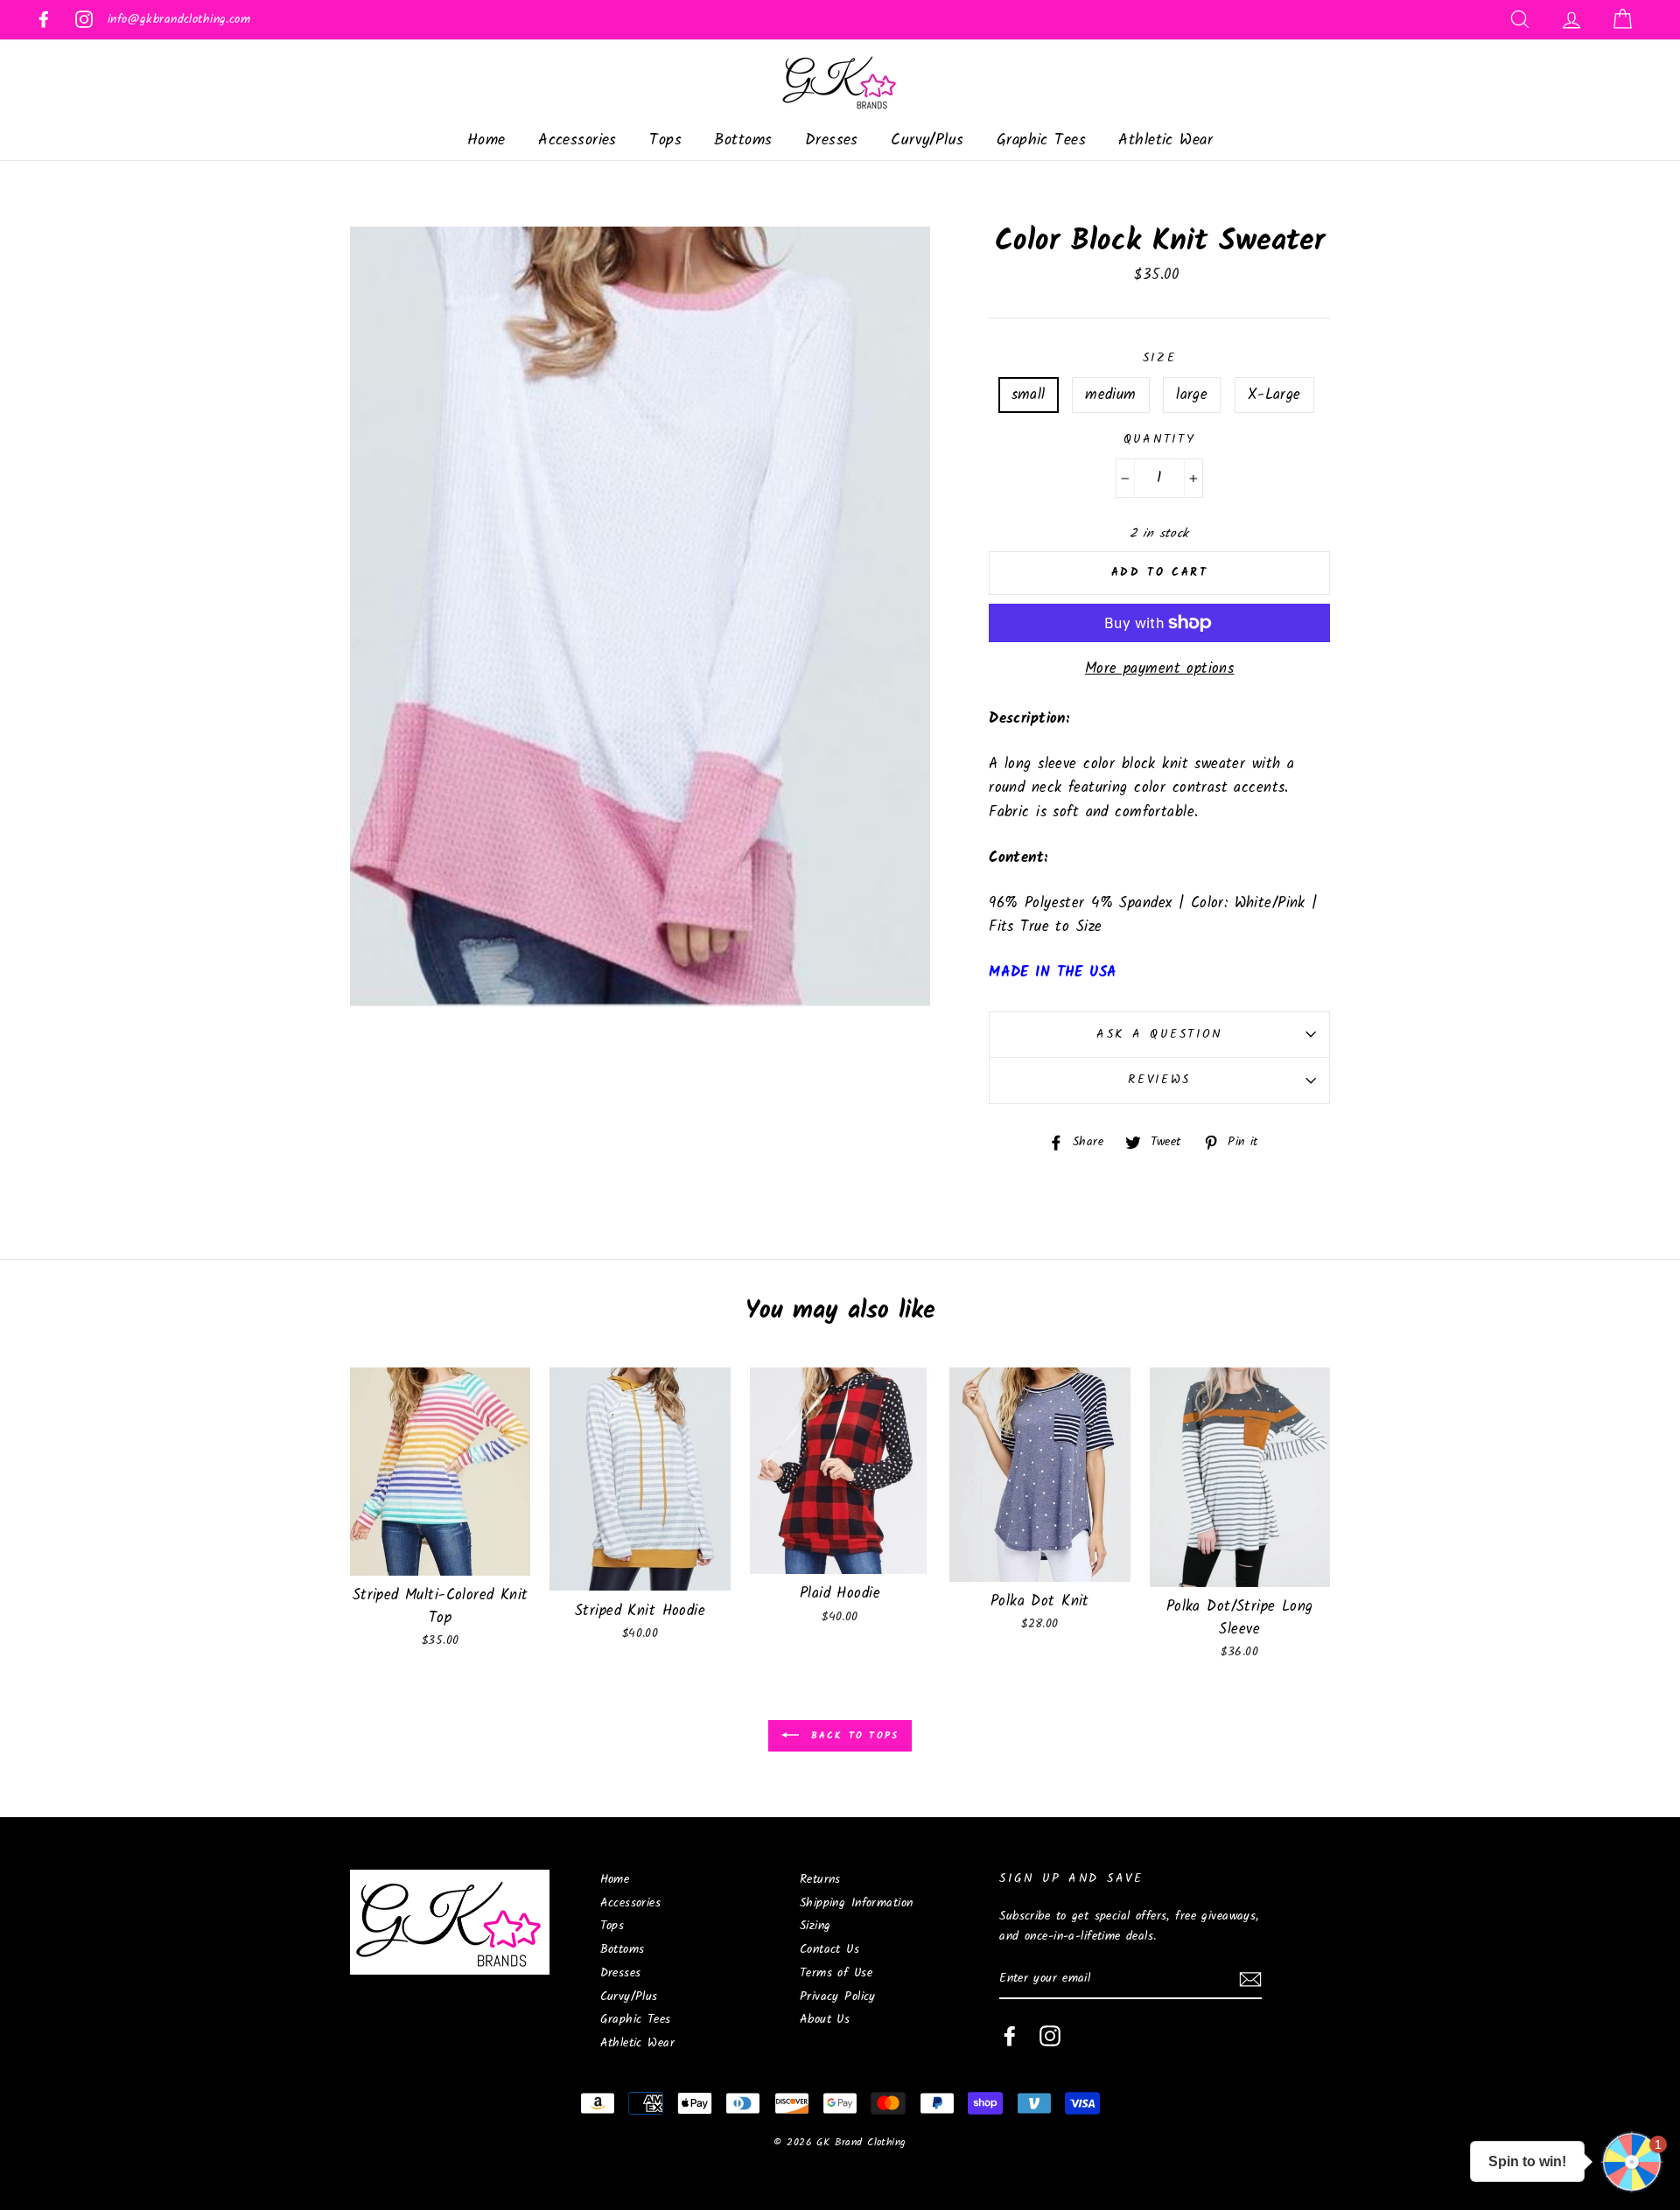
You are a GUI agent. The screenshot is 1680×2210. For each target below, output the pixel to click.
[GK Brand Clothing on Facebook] (1010, 2036)
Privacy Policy (838, 1997)
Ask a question (1159, 1035)
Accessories (577, 140)
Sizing (815, 1926)
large (1192, 395)
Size (1160, 358)
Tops (665, 140)
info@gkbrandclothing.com (179, 20)
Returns (820, 1880)
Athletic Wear (1165, 140)
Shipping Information (857, 1903)
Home (486, 140)
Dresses (832, 140)
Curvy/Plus (927, 140)
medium (1111, 395)
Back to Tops (853, 1736)
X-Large (1274, 395)
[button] (1632, 2162)
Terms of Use (836, 1973)
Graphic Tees (1041, 140)
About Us (825, 2020)
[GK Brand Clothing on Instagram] (1050, 2036)
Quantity (1160, 440)
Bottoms (743, 140)
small (1029, 395)
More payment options (1160, 669)
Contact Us (829, 1950)
